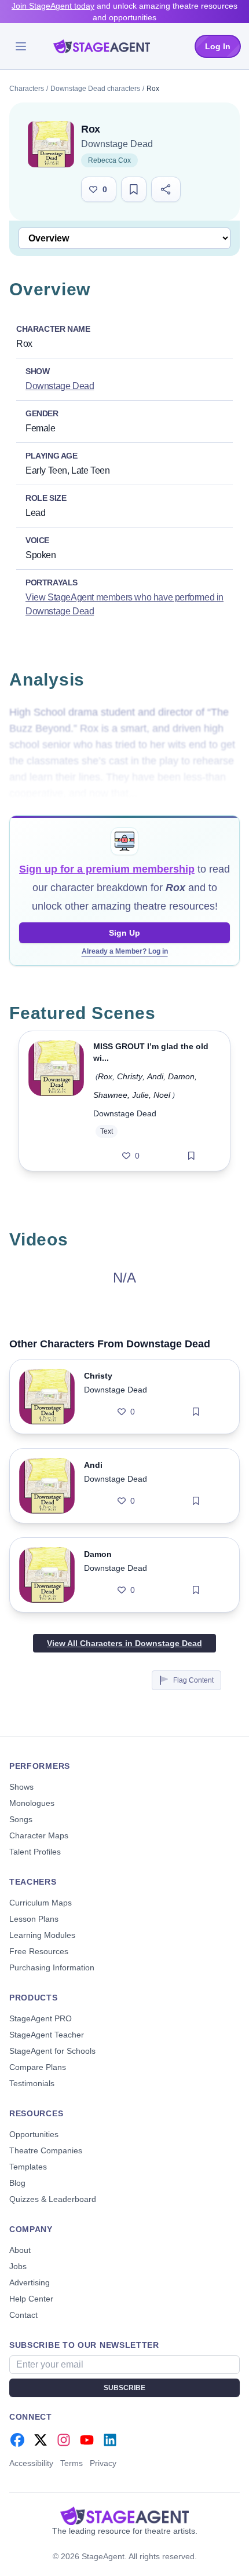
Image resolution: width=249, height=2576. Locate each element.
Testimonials (32, 2083)
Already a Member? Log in (125, 951)
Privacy (103, 2463)
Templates (28, 2167)
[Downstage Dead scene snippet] (56, 1101)
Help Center (31, 2299)
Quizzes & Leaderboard (53, 2199)
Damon (181, 1076)
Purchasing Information (52, 1967)
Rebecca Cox (109, 160)
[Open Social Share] (166, 189)
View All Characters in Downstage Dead (124, 1643)
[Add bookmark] (191, 1156)
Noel (162, 1095)
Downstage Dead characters (95, 89)
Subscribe (124, 2388)
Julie (140, 1095)
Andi (155, 1076)
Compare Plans (38, 2067)
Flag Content (193, 1680)
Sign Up (124, 933)
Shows (21, 1787)
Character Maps (39, 1835)
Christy (130, 1076)
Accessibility (31, 2463)
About (20, 2250)
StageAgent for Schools (52, 2051)
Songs (21, 1819)
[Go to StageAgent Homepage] (124, 2516)
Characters (27, 89)
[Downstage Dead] (51, 144)
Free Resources (39, 1951)
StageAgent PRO (41, 2018)
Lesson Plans (34, 1919)
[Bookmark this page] (134, 189)
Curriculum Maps (41, 1903)
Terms (72, 2463)
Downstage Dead (117, 144)
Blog (17, 2183)
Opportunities (34, 2134)
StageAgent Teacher (47, 2035)
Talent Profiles (35, 1852)
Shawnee (110, 1095)
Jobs (18, 2266)
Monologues (32, 1803)
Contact (23, 2315)
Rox (105, 1076)
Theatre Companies (46, 2150)
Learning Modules (42, 1935)
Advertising (30, 2282)
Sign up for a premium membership (107, 869)
